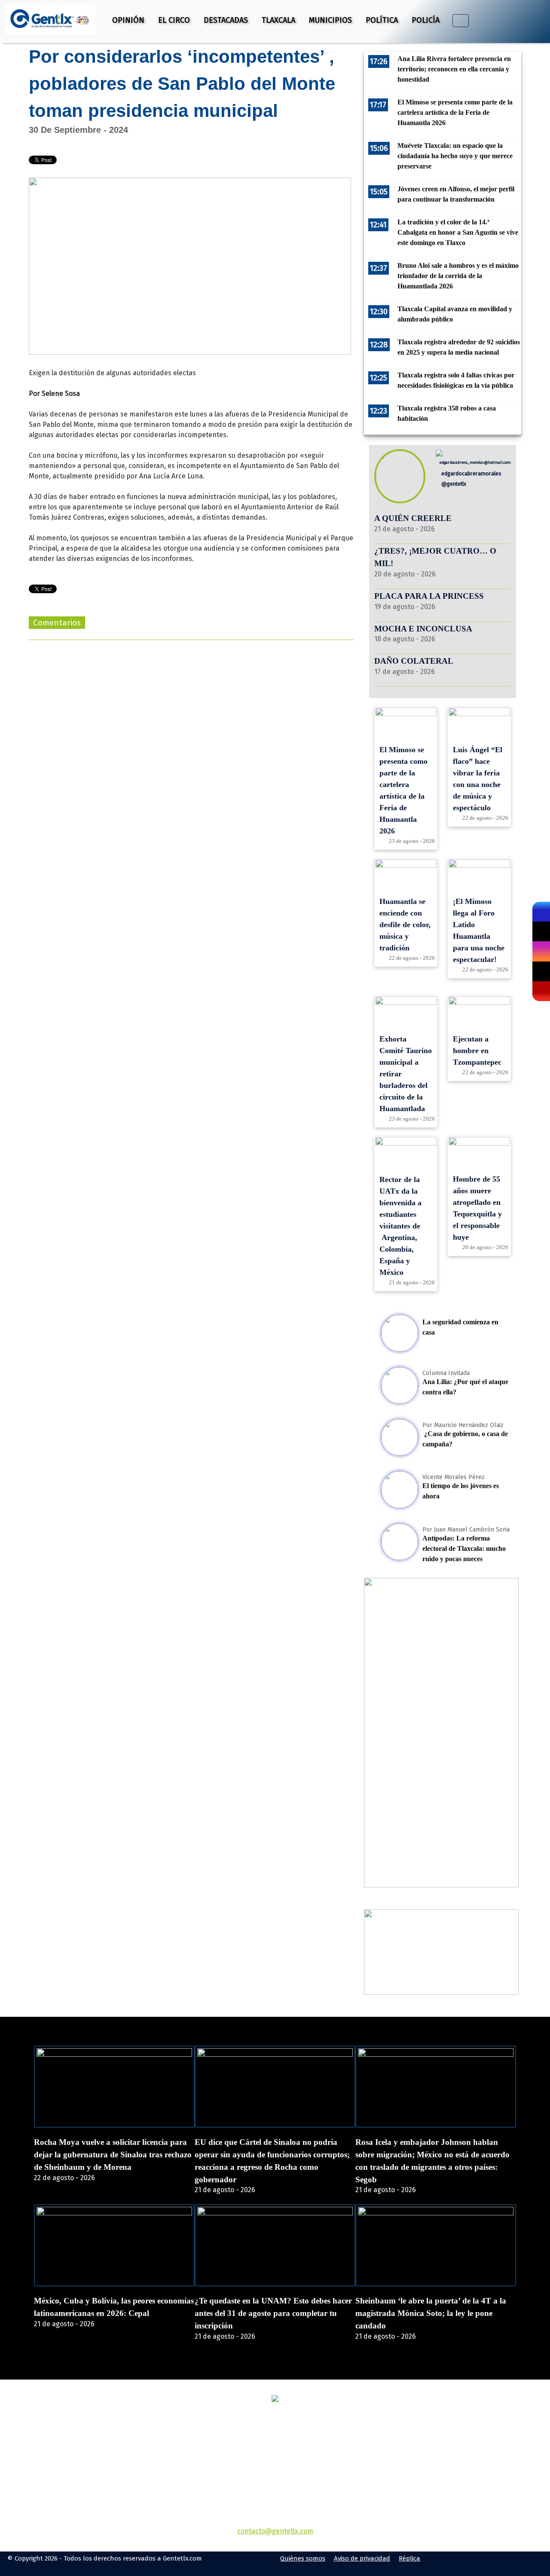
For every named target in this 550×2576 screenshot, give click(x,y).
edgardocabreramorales (471, 473)
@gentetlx (453, 484)
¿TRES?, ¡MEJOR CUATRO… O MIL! (435, 557)
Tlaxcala (278, 20)
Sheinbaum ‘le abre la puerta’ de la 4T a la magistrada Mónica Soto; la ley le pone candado (431, 2313)
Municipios (330, 20)
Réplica (409, 2558)
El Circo (174, 20)
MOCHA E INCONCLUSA (423, 629)
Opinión (128, 20)
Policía (426, 20)
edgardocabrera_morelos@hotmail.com (475, 462)
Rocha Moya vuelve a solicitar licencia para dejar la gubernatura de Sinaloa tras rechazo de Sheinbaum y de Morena (113, 2155)
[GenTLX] (275, 2400)
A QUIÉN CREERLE (413, 518)
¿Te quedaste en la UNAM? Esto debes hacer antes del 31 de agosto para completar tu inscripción (273, 2313)
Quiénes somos (303, 2558)
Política (382, 20)
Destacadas (226, 20)
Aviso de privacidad (362, 2558)
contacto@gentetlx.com (275, 2531)
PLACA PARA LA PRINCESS (429, 596)
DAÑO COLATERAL (414, 661)
